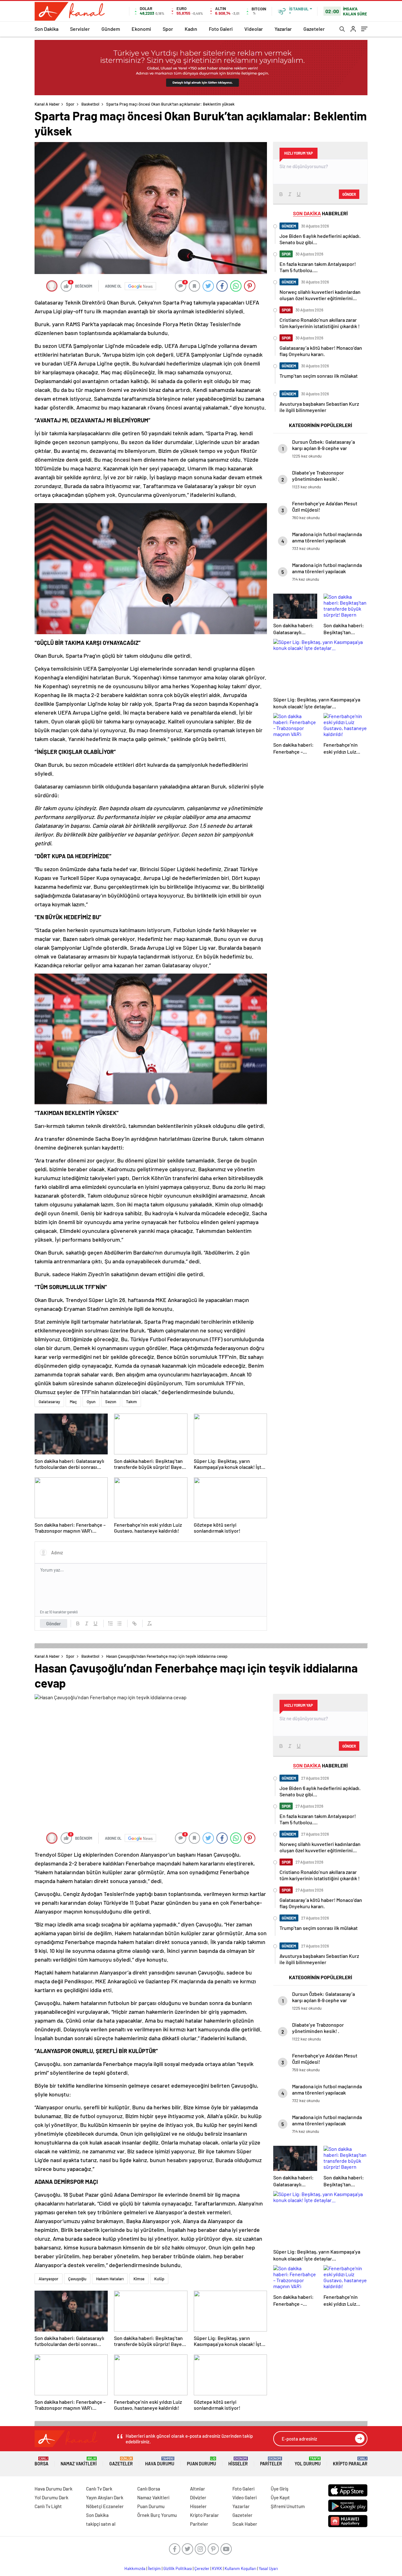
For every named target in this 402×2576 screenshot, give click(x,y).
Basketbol (90, 104)
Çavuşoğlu (77, 2279)
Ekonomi (141, 29)
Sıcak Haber (245, 2524)
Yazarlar (283, 29)
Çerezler (202, 2568)
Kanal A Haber (47, 104)
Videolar (254, 29)
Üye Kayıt (280, 2497)
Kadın (191, 29)
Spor (168, 29)
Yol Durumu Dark (52, 2497)
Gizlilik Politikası (178, 2568)
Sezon (111, 1402)
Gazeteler (314, 29)
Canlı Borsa (149, 2489)
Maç (73, 1402)
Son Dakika (46, 29)
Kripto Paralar (350, 2461)
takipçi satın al (101, 2524)
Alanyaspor (49, 2279)
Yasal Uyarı (268, 2568)
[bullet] (119, 1623)
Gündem (111, 29)
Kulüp (159, 2279)
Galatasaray (49, 1402)
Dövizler (198, 2497)
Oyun (91, 1402)
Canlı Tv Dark (99, 2489)
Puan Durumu (201, 2461)
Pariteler (271, 2461)
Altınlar (198, 2489)
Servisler (80, 29)
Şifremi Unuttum (288, 2506)
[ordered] (111, 1623)
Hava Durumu (160, 2461)
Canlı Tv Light (48, 2506)
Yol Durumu (308, 2461)
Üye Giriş (280, 2489)
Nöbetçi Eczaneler (105, 2506)
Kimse (139, 2279)
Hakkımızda (135, 2568)
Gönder (54, 1623)
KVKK (217, 2568)
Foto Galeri (221, 29)
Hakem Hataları (110, 2279)
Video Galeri (244, 2497)
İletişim (154, 2568)
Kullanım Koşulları (240, 2568)
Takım (131, 1402)
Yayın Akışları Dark (105, 2497)
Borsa (41, 2461)
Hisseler (238, 2461)
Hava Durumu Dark (54, 2489)
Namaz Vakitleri (79, 2461)
